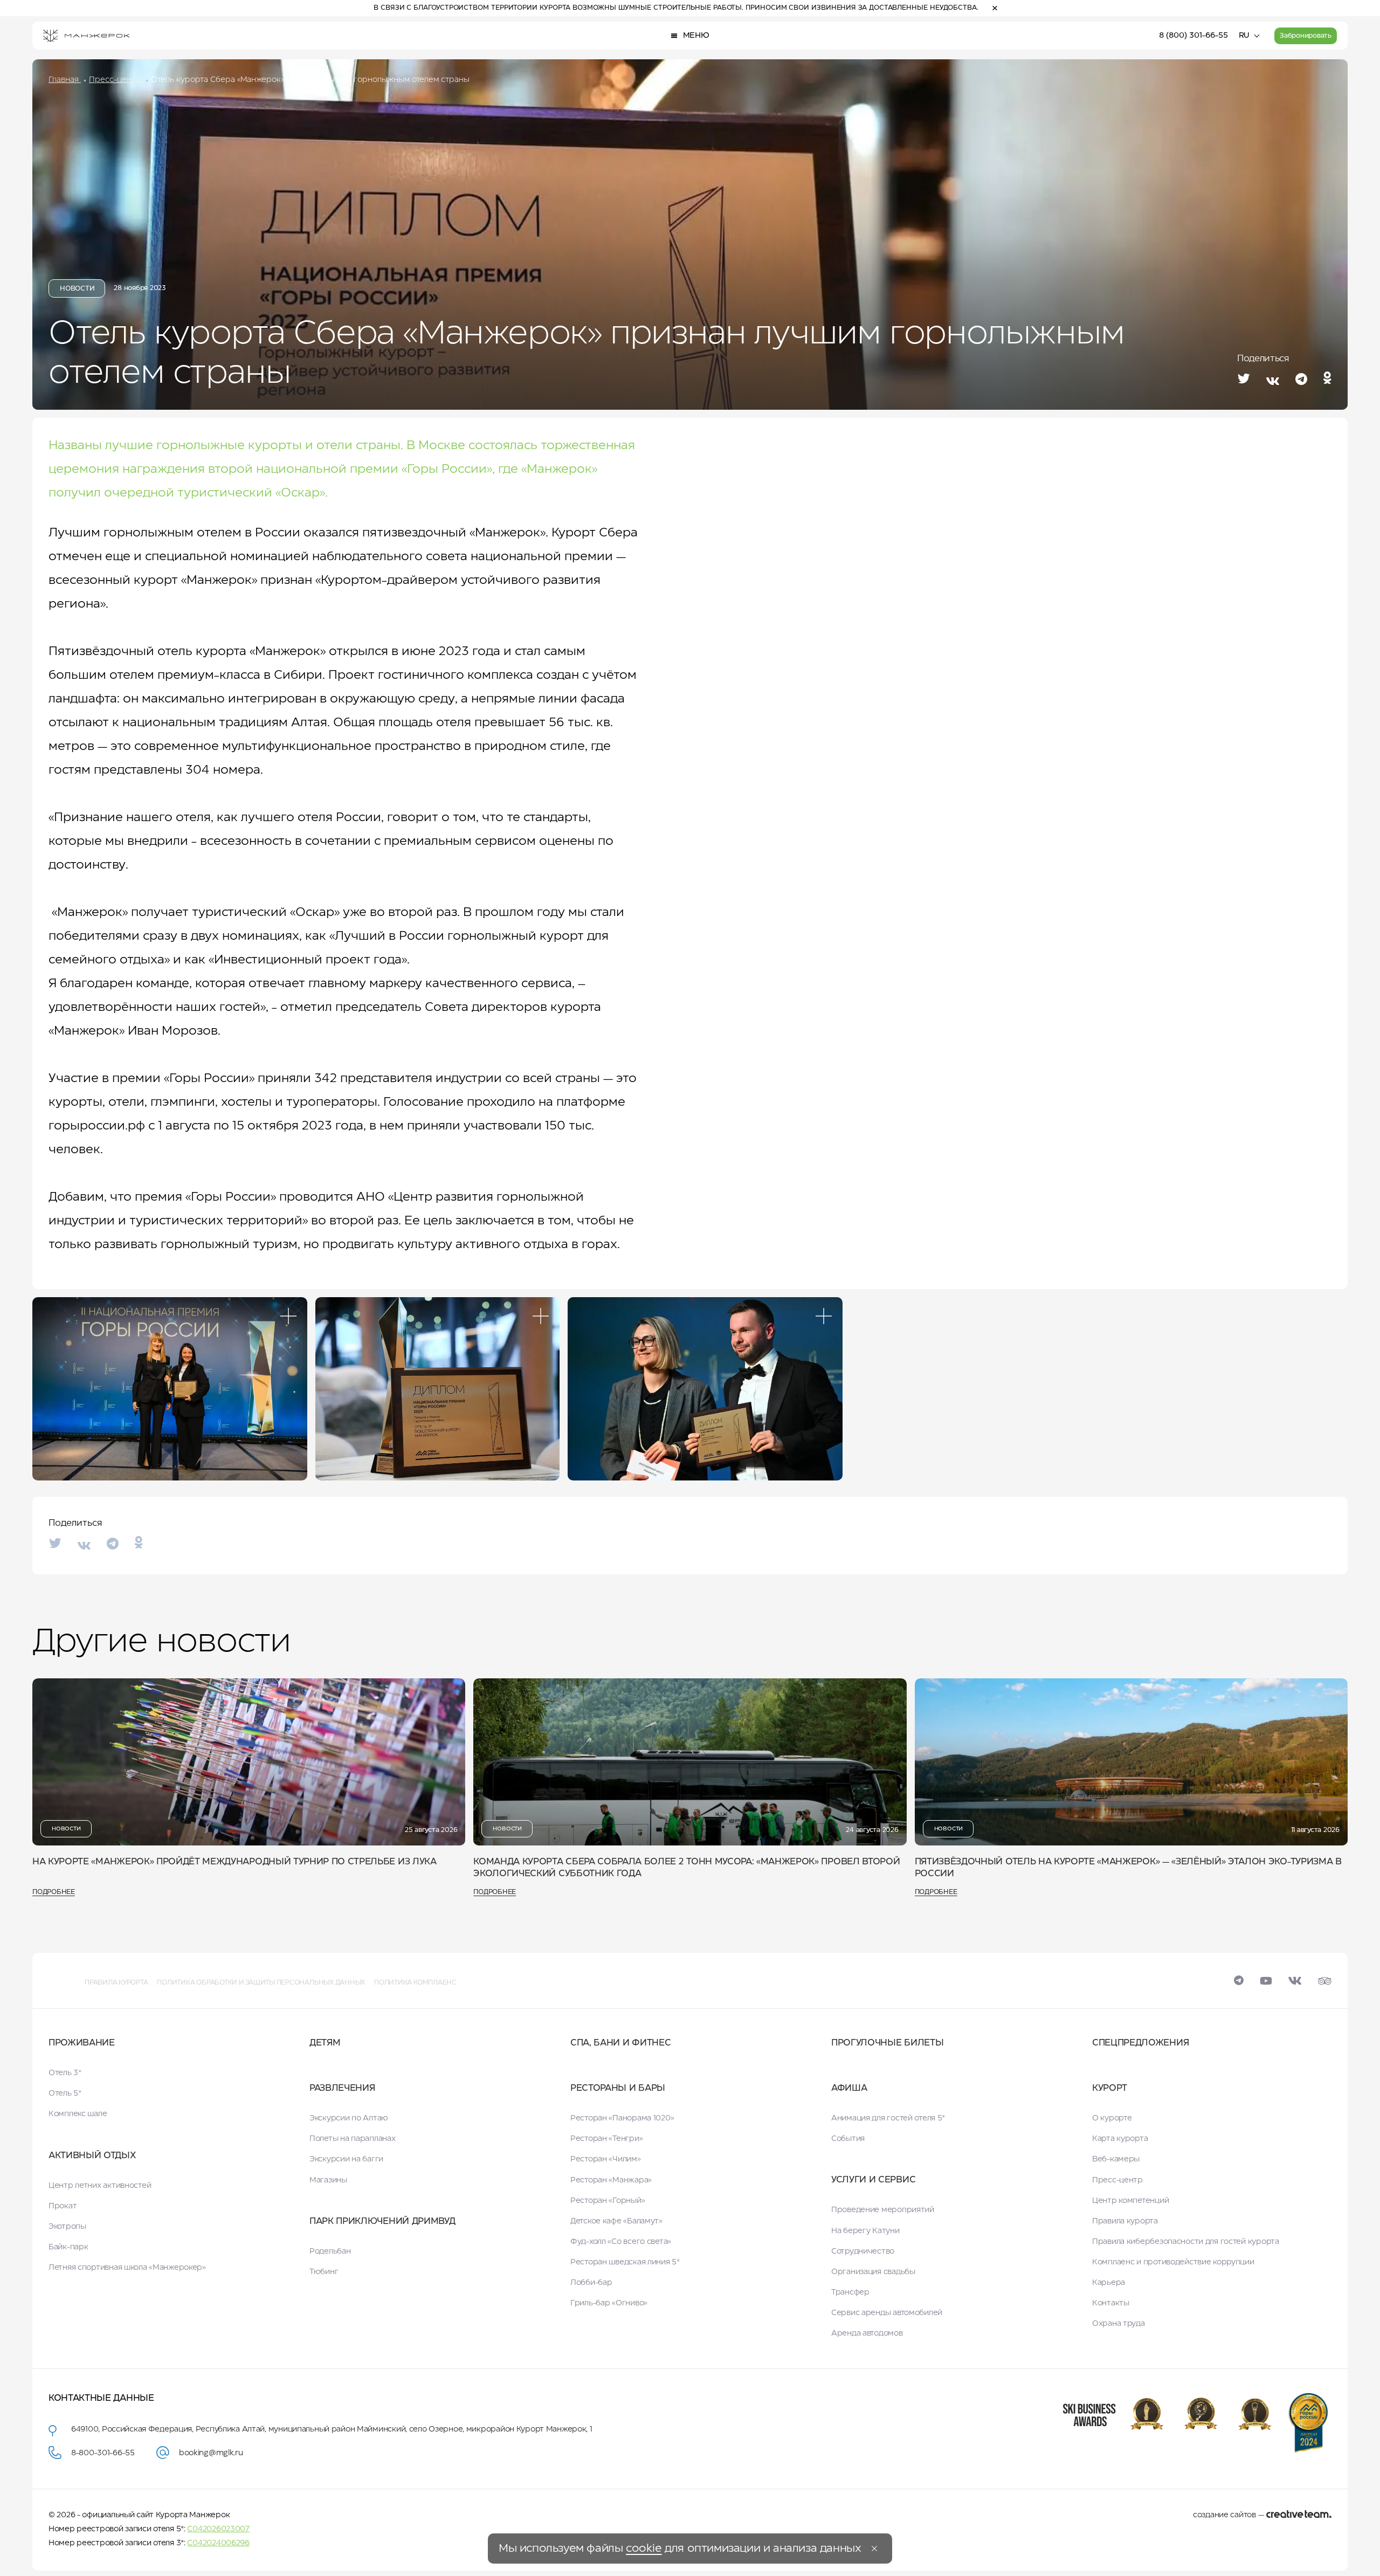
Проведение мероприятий (883, 2210)
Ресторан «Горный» (608, 2201)
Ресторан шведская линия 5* (625, 2262)
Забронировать (1306, 36)
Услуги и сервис (873, 2180)
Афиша (849, 2088)
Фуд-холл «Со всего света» (621, 2242)
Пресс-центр (1117, 2180)
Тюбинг (324, 2272)
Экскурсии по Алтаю (349, 2118)
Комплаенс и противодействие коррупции (1173, 2262)
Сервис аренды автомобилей (887, 2313)
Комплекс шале (78, 2114)
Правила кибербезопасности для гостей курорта (1186, 2242)
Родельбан (330, 2251)
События (848, 2139)
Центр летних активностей (100, 2186)
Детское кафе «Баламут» (616, 2221)
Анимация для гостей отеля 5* (888, 2118)
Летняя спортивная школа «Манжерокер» (127, 2268)
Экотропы (67, 2227)
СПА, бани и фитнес (620, 2043)
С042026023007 (218, 2529)
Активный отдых (92, 2156)
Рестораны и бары (618, 2088)
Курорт (1110, 2088)
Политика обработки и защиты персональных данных (261, 1983)
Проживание (82, 2043)
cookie (644, 2549)
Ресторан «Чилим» (606, 2159)
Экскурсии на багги (346, 2159)
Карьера (1109, 2283)
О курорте (1112, 2118)
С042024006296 (218, 2543)
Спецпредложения (1140, 2043)
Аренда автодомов (867, 2333)
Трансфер (850, 2292)
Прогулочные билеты (887, 2043)
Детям (325, 2043)
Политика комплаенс (415, 1983)
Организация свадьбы (873, 2272)
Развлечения (342, 2088)
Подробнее (54, 1892)
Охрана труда (1119, 2324)
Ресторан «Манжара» (611, 2180)
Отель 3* (65, 2073)
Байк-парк (68, 2247)
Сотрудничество (863, 2251)
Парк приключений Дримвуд (382, 2222)
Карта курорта (1120, 2139)
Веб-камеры (1116, 2159)
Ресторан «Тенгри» (606, 2139)
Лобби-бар (591, 2283)
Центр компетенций (1130, 2201)
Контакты (1111, 2303)
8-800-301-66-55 (103, 2453)
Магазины (328, 2180)
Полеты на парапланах (352, 2139)
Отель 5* (65, 2093)
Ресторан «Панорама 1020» (622, 2118)
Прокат (63, 2206)
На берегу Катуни (865, 2231)
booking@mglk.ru (211, 2453)
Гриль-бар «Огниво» (609, 2303)
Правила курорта (116, 1983)
